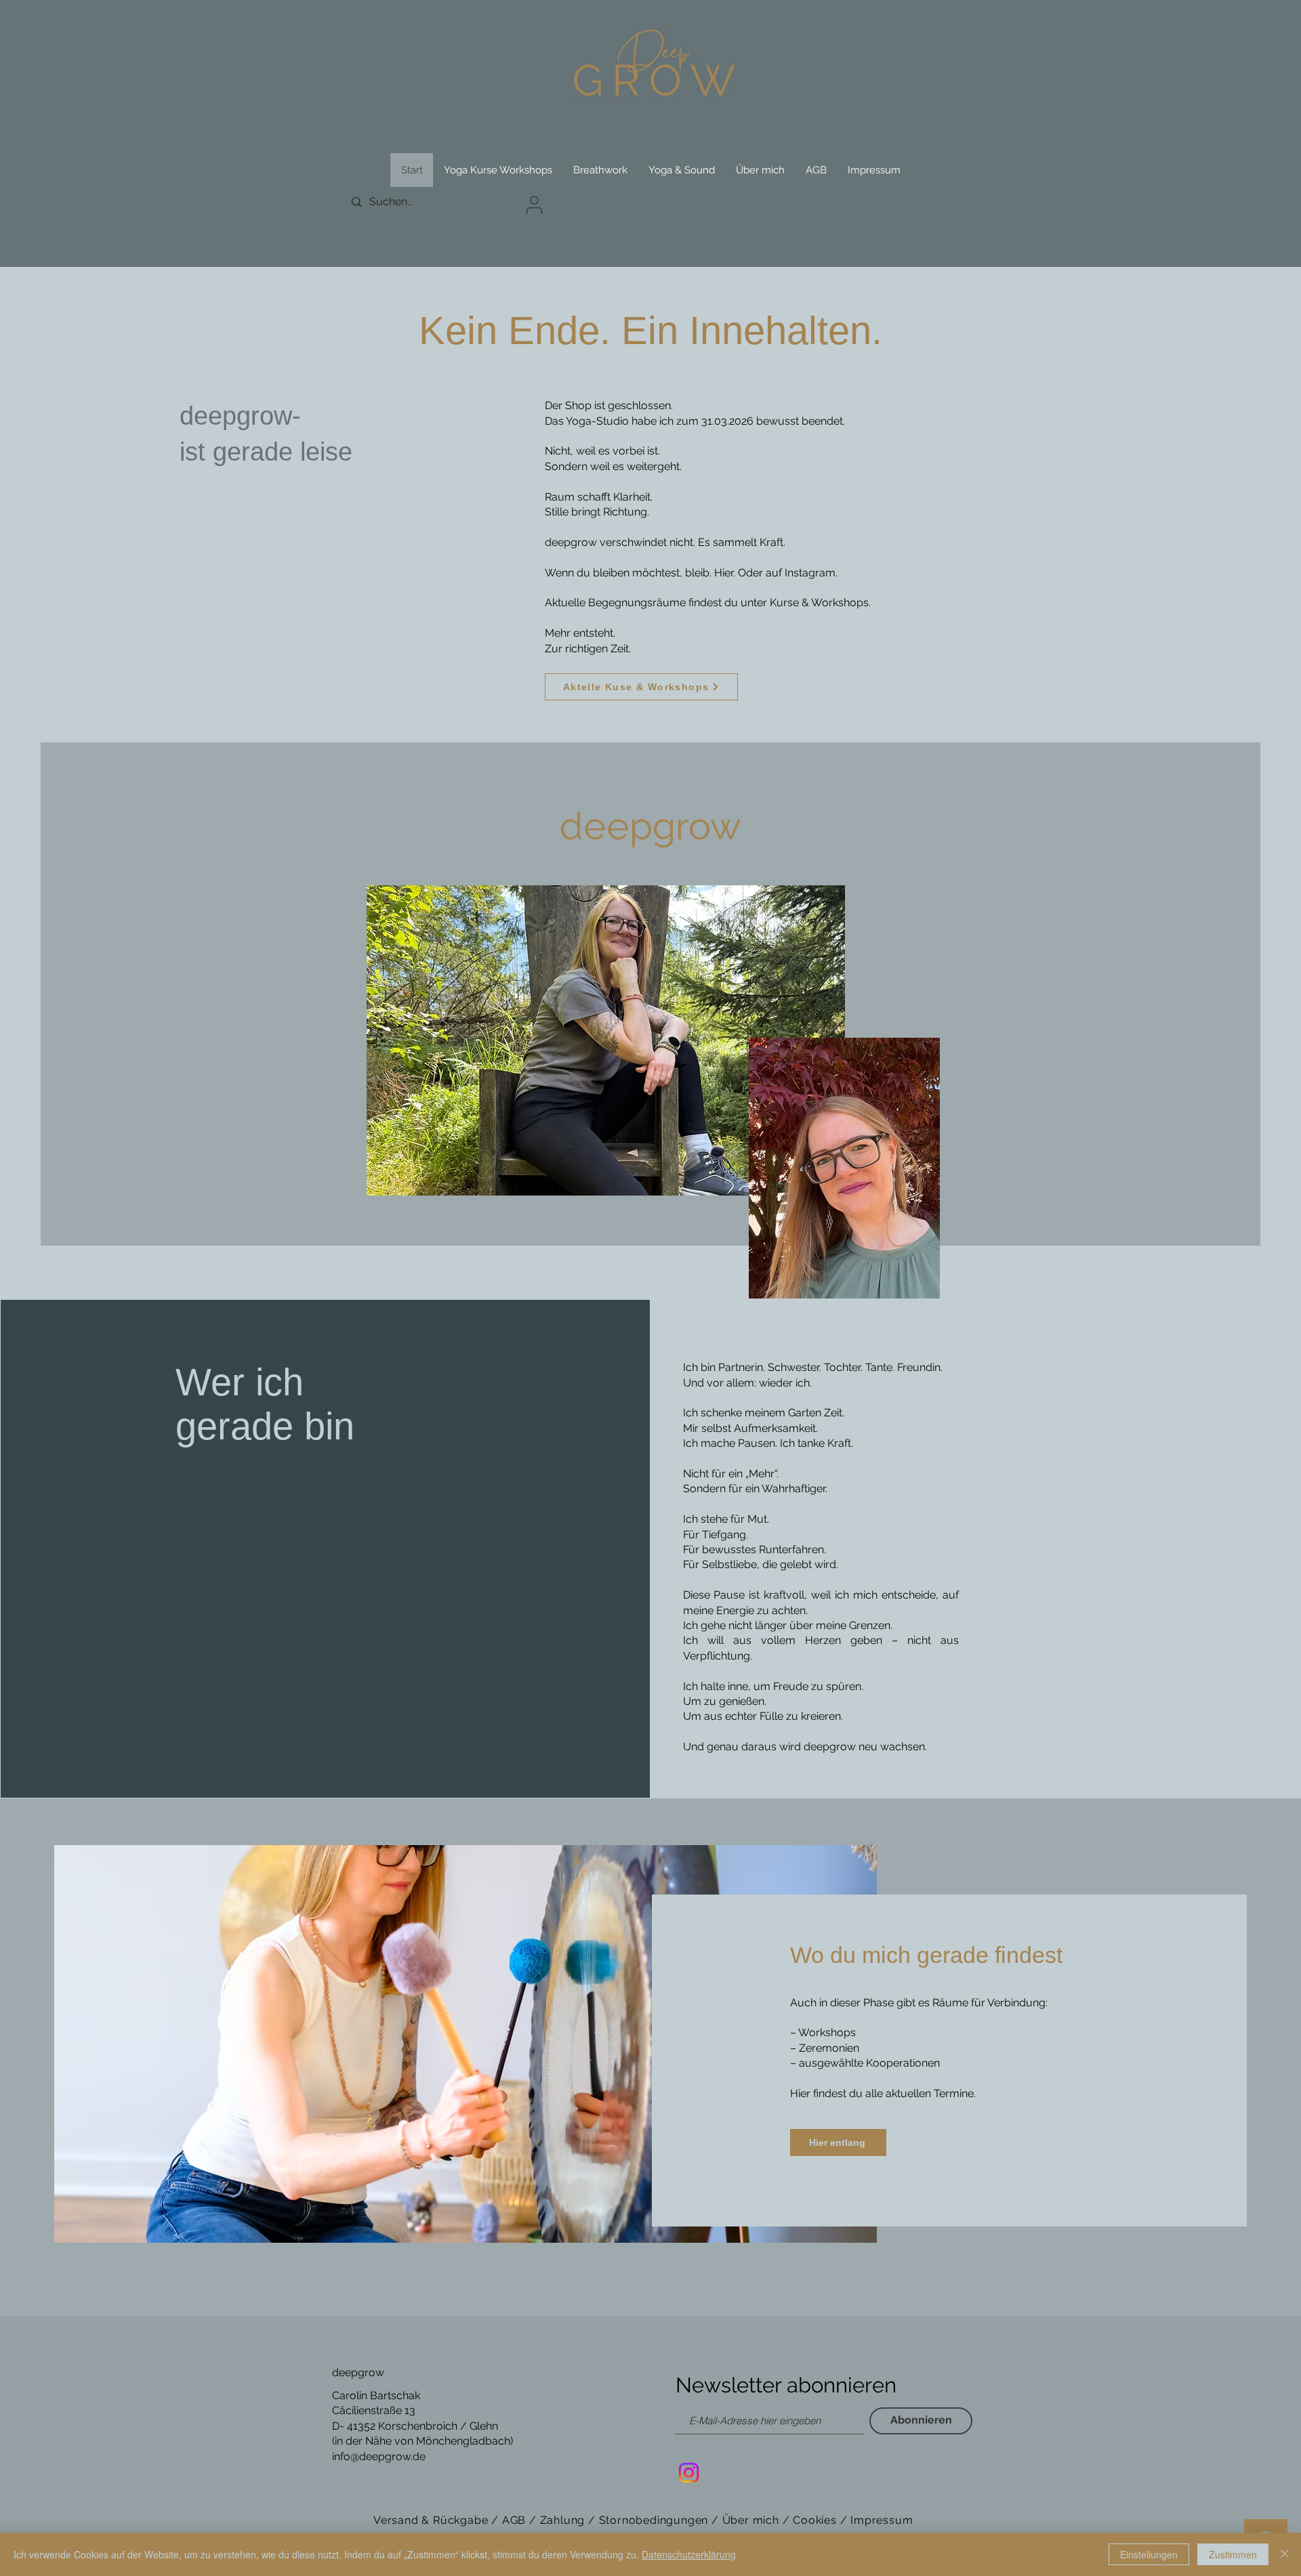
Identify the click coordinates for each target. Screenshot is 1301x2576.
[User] (534, 205)
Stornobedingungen (654, 2520)
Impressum (882, 2520)
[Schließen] (1285, 2554)
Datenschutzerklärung (689, 2554)
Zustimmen (1233, 2554)
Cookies (815, 2520)
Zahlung (563, 2520)
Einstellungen (1149, 2554)
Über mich (751, 2520)
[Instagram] (689, 2473)
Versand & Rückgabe (432, 2520)
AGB (516, 2520)
